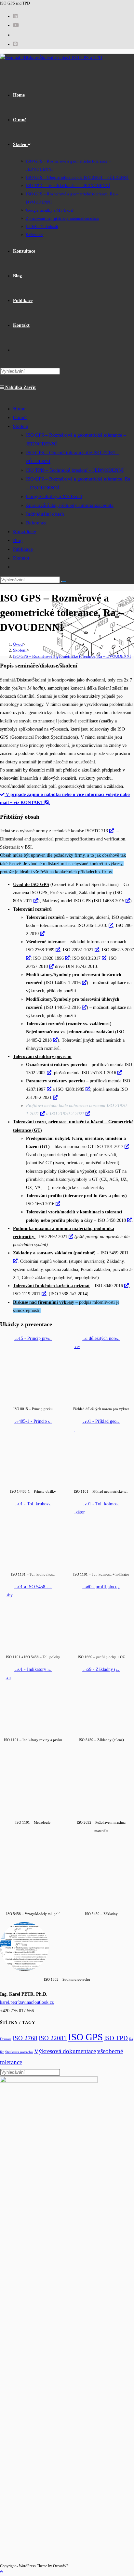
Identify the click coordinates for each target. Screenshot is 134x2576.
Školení (21, 426)
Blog (18, 540)
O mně (20, 417)
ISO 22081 (53, 2038)
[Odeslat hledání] (64, 581)
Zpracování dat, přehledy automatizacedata (70, 505)
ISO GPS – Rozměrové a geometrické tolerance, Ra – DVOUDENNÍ (72, 656)
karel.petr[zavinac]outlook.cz (27, 2002)
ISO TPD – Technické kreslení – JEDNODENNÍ (75, 470)
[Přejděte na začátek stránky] (1, 2572)
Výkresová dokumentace (65, 2051)
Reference (36, 523)
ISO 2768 (25, 2038)
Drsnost (6, 2039)
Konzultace (25, 532)
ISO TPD (116, 2038)
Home (19, 409)
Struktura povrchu (19, 2052)
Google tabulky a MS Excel (54, 496)
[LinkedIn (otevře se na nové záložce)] (15, 16)
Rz (2, 2052)
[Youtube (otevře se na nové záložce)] (16, 25)
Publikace (23, 549)
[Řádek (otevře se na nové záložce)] (15, 44)
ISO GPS (85, 2037)
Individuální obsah (45, 514)
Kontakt (21, 558)
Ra (131, 2039)
